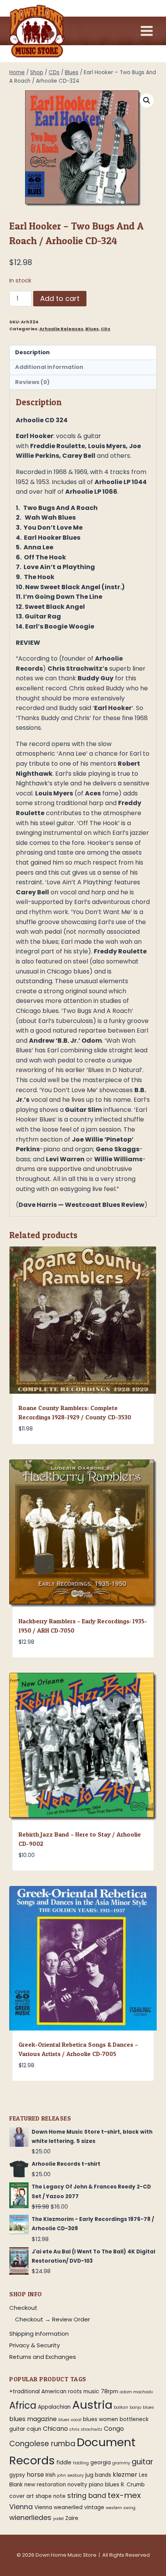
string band (87, 2496)
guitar (142, 2462)
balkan (121, 2407)
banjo (136, 2407)
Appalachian (54, 2407)
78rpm (109, 2392)
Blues (92, 329)
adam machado (136, 2392)
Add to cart (60, 298)
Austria (92, 2405)
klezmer (125, 2475)
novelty (77, 2485)
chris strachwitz (86, 2429)
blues (148, 2407)
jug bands (98, 2475)
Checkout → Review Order (53, 2319)
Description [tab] (32, 352)
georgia (101, 2463)
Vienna (21, 2507)
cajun (34, 2429)
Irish (51, 2475)
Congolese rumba (42, 2444)
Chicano (55, 2429)
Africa (23, 2405)
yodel (58, 2519)
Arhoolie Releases (61, 329)
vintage (94, 2507)
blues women (101, 2419)
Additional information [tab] (49, 367)
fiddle (64, 2463)
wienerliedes (30, 2518)
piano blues (104, 2485)
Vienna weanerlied (58, 2507)
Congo (114, 2429)
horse (35, 2475)
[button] (147, 100)
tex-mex (124, 2495)
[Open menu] (147, 31)
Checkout (23, 2308)
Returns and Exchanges (43, 2357)
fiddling (81, 2463)
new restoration (45, 2485)
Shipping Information (39, 2334)
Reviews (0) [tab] (32, 382)
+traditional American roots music (54, 2392)
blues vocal (70, 2420)
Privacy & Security (35, 2345)
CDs (106, 329)
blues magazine (33, 2419)
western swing (121, 2508)
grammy (121, 2463)
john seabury (70, 2475)
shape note (51, 2496)
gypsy (17, 2475)
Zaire (72, 2518)
